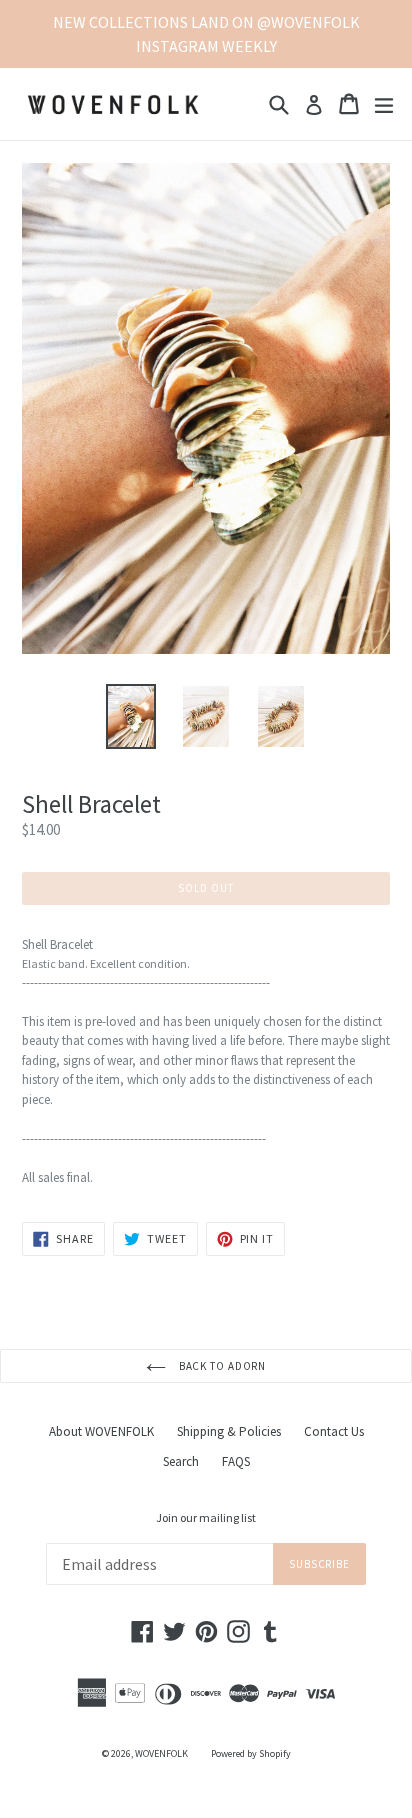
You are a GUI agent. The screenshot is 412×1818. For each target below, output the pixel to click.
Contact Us (334, 1431)
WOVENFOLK (161, 1753)
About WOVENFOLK (101, 1431)
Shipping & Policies (229, 1431)
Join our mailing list (206, 1518)
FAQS (236, 1461)
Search (181, 1461)
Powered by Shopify (251, 1753)
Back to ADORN (221, 1366)
